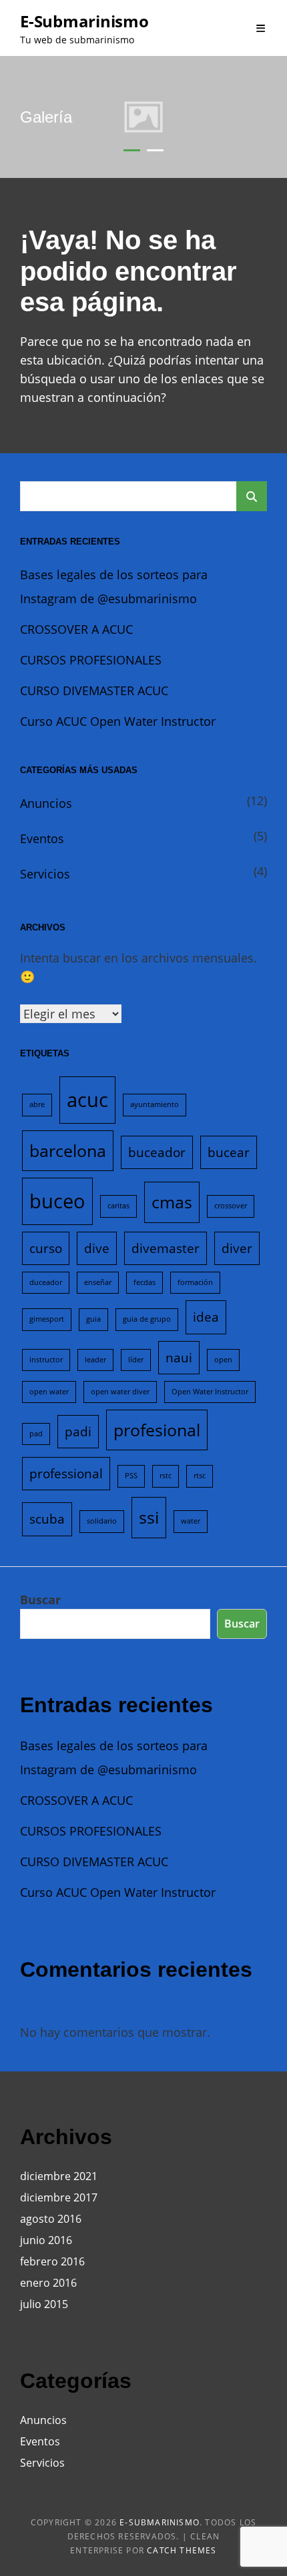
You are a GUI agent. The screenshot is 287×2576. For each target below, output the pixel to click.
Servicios (45, 874)
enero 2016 (48, 2283)
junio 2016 (46, 2240)
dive (97, 1248)
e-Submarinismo (84, 21)
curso (46, 1248)
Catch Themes (182, 2550)
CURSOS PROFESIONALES (91, 660)
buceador (157, 1152)
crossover (231, 1206)
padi (78, 1432)
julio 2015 (44, 2304)
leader (95, 1360)
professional (66, 1474)
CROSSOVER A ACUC (76, 629)
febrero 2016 (52, 2261)
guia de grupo (147, 1319)
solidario (102, 1521)
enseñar (98, 1282)
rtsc (200, 1476)
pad (36, 1434)
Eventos (42, 838)
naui (179, 1358)
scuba (47, 1519)
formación (195, 1282)
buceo (57, 1201)
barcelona (68, 1151)
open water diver (120, 1392)
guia (93, 1319)
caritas (118, 1206)
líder (136, 1360)
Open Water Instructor (210, 1392)
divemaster (166, 1248)
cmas (172, 1202)
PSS (131, 1476)
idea (206, 1317)
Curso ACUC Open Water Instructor (118, 721)
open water (49, 1392)
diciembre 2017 (59, 2197)
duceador (46, 1282)
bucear (229, 1152)
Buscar (40, 1600)
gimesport (47, 1319)
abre (37, 1104)
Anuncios (46, 803)
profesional (157, 1430)
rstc (166, 1476)
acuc (87, 1100)
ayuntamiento (155, 1104)
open (223, 1360)
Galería (46, 117)
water (191, 1521)
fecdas (145, 1282)
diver (237, 1248)
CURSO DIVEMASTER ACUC (94, 690)
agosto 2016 (51, 2219)
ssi (149, 1517)
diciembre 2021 (59, 2176)
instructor (46, 1360)
